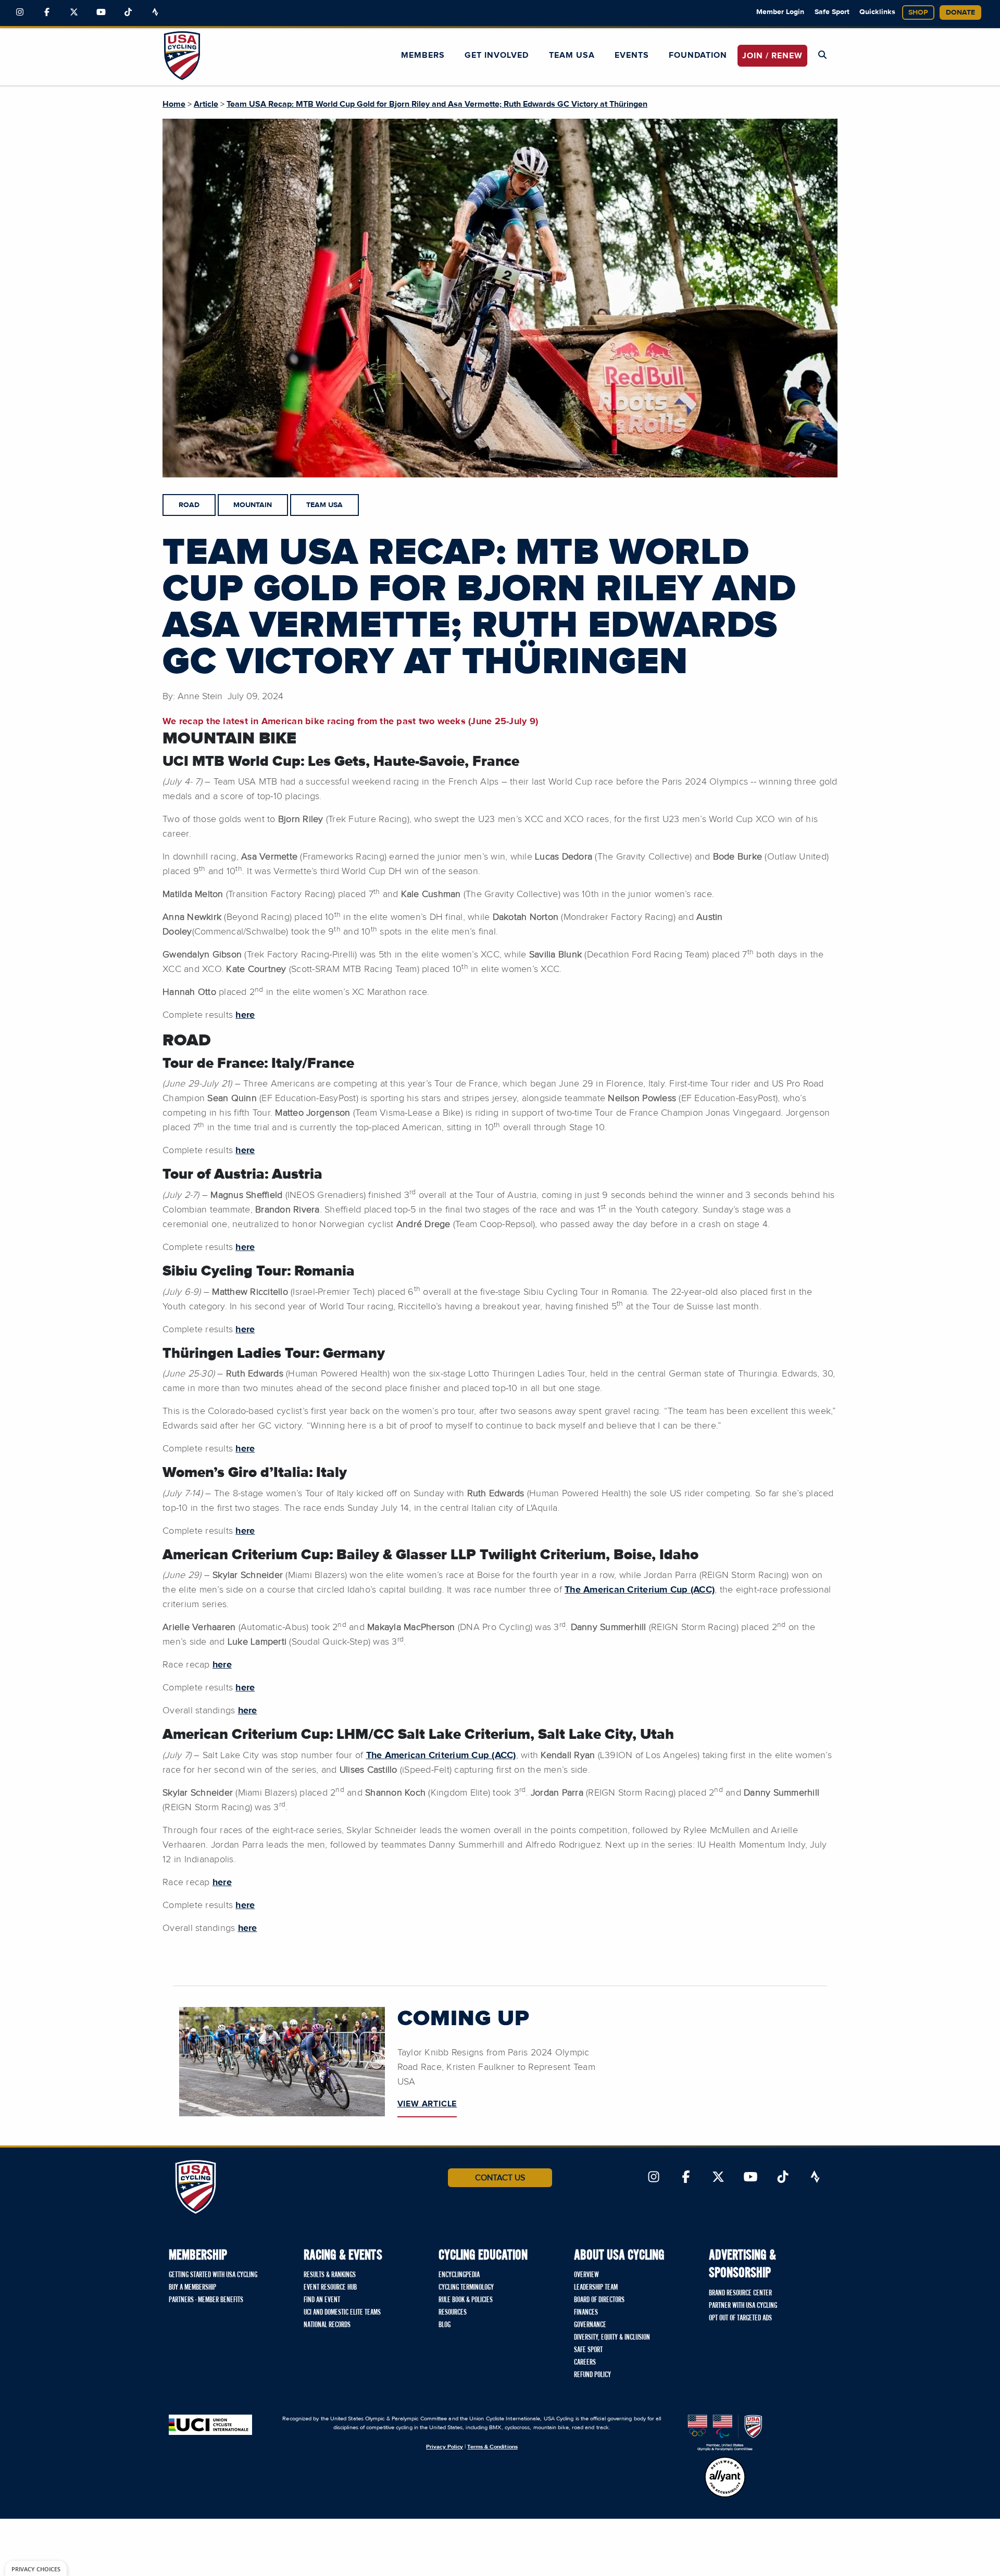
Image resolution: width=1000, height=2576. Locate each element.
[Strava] (155, 12)
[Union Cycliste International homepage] (210, 2425)
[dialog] (36, 2568)
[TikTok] (128, 12)
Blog (445, 2325)
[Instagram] (20, 12)
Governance (590, 2325)
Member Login (780, 12)
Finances (586, 2313)
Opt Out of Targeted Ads (740, 2318)
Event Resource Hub (330, 2288)
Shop (918, 12)
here (245, 1015)
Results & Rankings (330, 2275)
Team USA (572, 55)
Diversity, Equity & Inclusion (612, 2338)
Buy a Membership (192, 2288)
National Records (327, 2325)
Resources (453, 2313)
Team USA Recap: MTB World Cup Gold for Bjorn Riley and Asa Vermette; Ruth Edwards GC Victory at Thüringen (437, 104)
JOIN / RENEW (772, 56)
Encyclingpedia (459, 2275)
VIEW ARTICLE (427, 2104)
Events (632, 55)
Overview (586, 2275)
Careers (585, 2363)
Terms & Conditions (492, 2447)
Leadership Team (596, 2288)
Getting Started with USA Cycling (213, 2275)
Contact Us (500, 2178)
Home (174, 104)
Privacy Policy (445, 2447)
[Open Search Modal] (822, 55)
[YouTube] (101, 12)
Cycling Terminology (466, 2288)
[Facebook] (47, 12)
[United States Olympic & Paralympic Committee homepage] (725, 2433)
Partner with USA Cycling (743, 2306)
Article (206, 104)
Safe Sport (832, 12)
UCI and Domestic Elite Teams (342, 2313)
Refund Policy (592, 2375)
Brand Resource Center (740, 2293)
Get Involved (497, 55)
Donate (960, 12)
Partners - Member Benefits (206, 2300)
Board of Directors (599, 2300)
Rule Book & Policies (466, 2300)
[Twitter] (74, 12)
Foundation (698, 55)
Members (423, 55)
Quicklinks (877, 12)
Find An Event (322, 2300)
